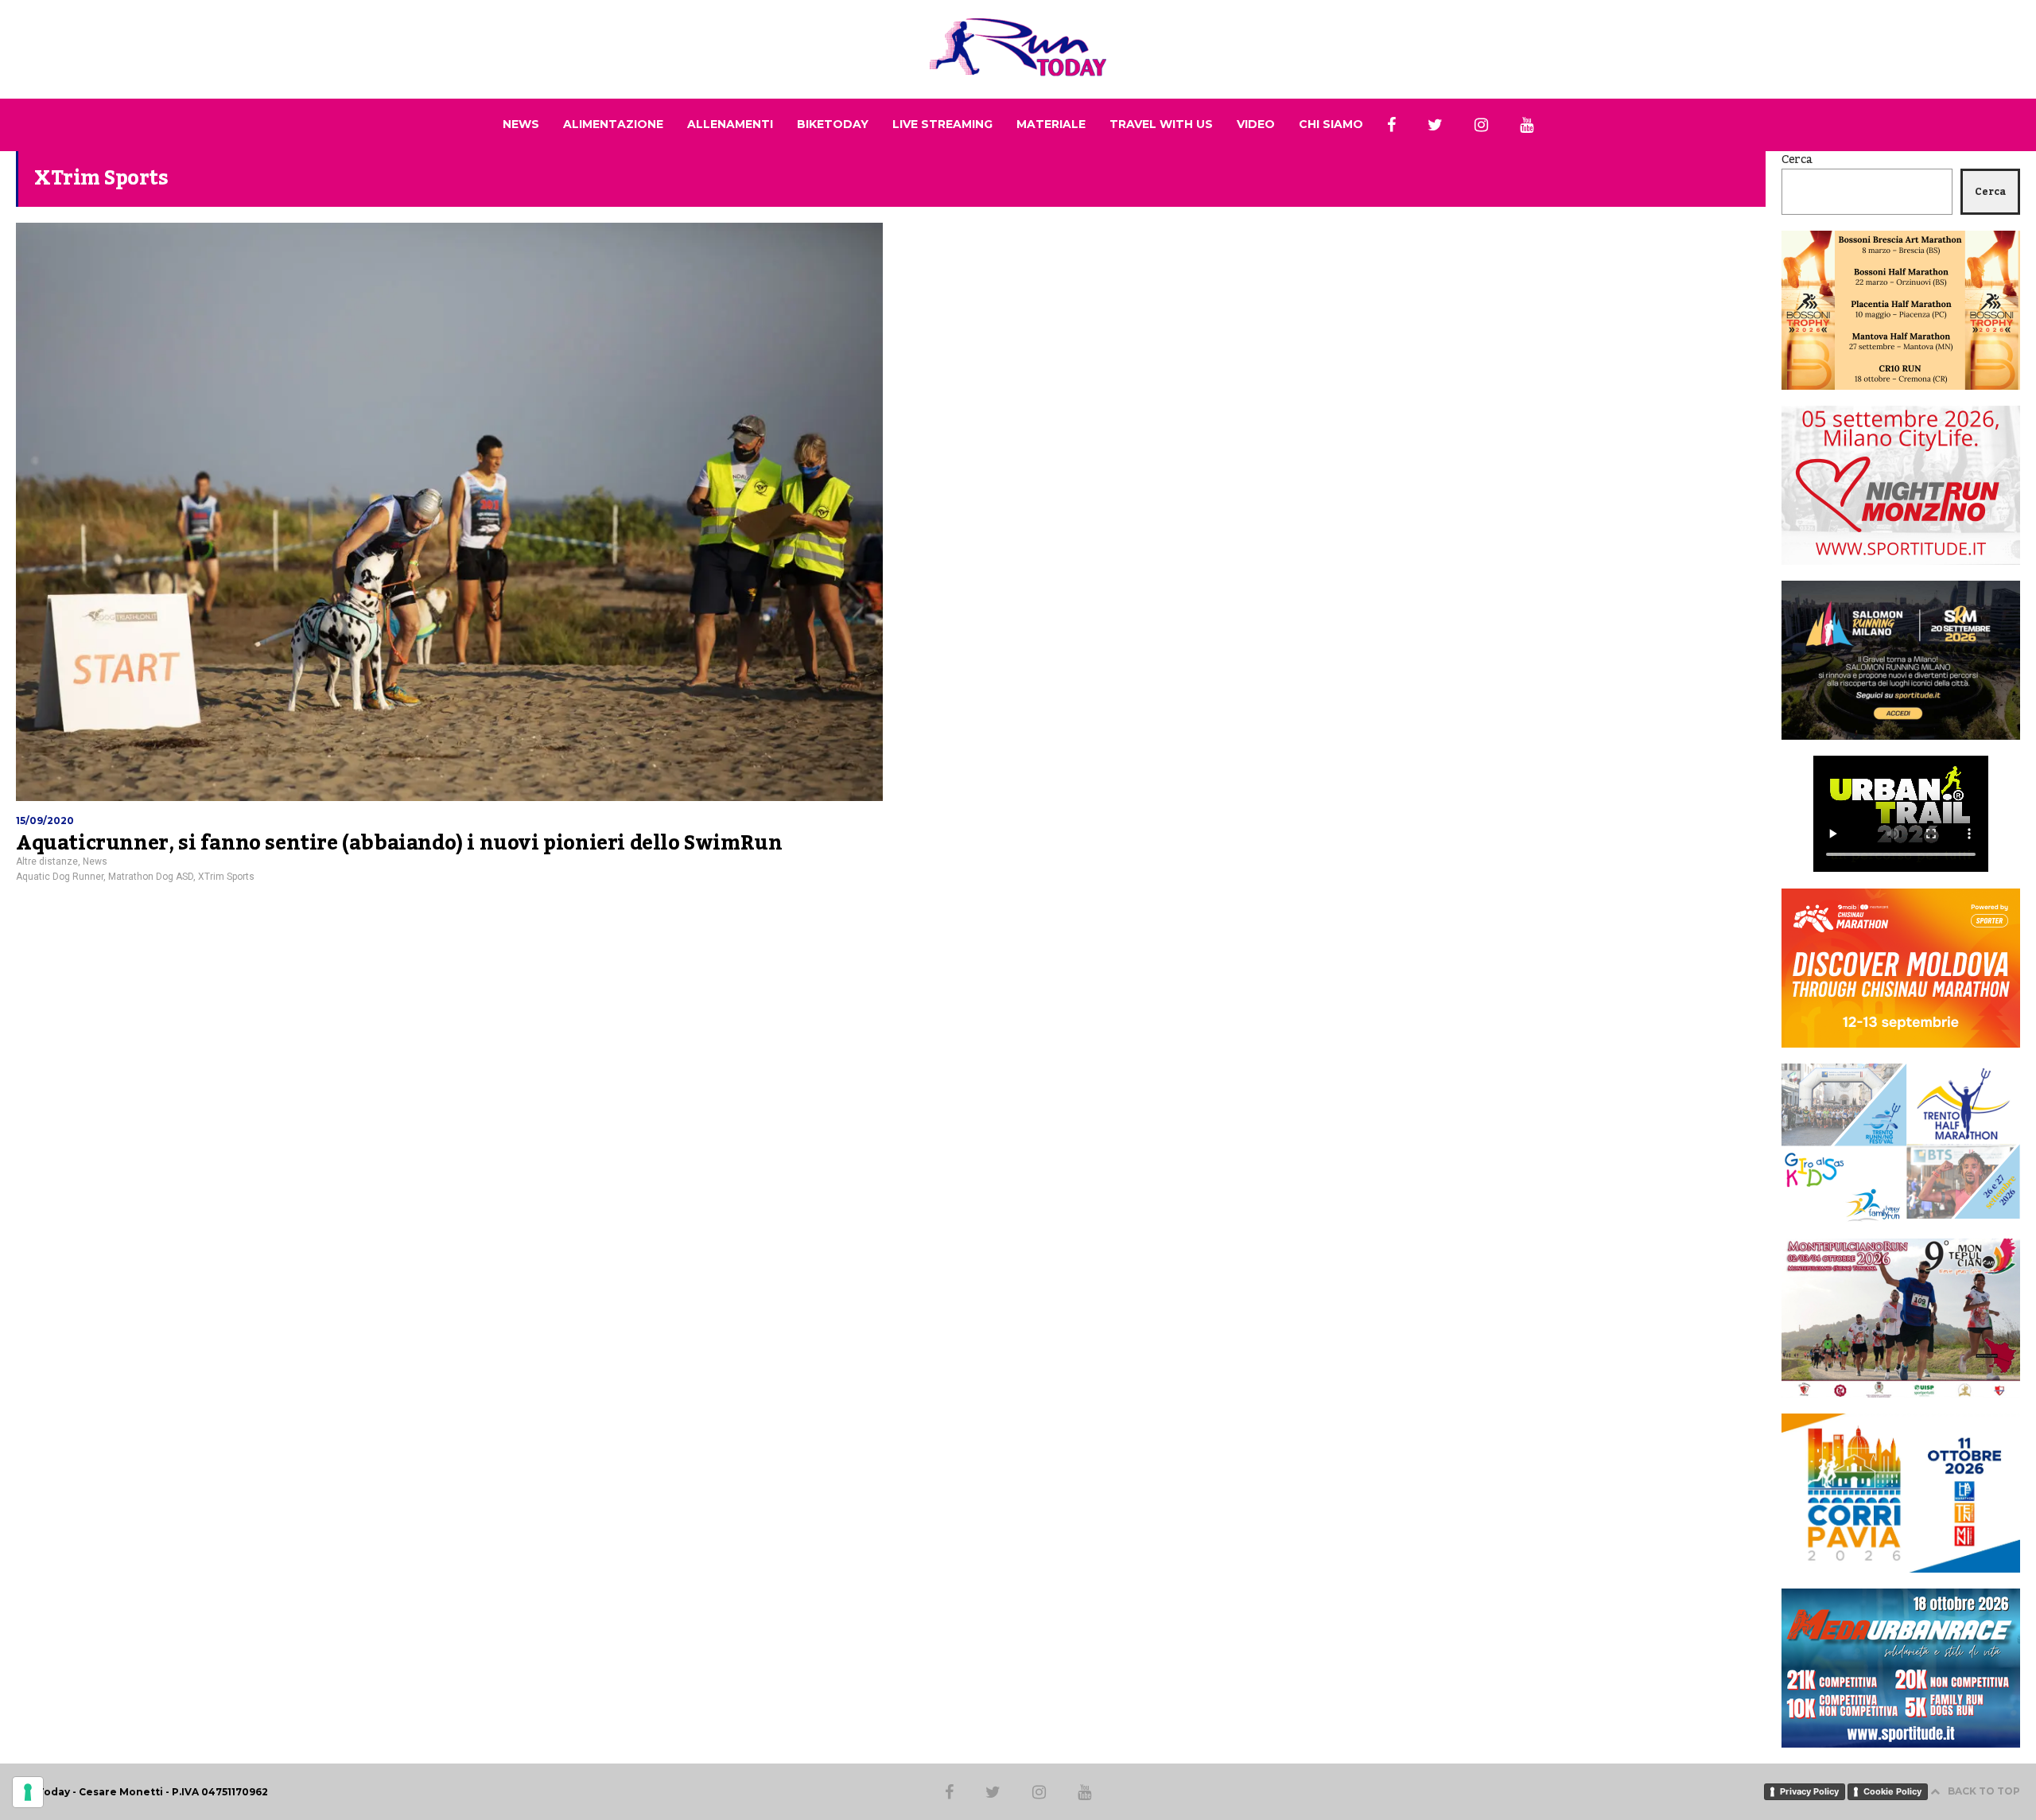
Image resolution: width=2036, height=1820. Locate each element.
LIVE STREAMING (942, 124)
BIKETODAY (833, 124)
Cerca (1797, 160)
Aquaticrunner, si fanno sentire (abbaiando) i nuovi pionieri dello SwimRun (399, 843)
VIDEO (1256, 124)
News (95, 861)
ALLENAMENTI (730, 124)
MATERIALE (1051, 124)
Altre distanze (47, 861)
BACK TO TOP (1984, 1791)
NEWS (521, 124)
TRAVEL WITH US (1161, 124)
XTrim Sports (226, 877)
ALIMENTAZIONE (613, 124)
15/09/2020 (45, 821)
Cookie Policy (1892, 1791)
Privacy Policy (1809, 1791)
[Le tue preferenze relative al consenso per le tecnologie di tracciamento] (28, 1792)
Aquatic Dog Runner (60, 877)
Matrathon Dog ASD (151, 877)
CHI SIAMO (1331, 124)
